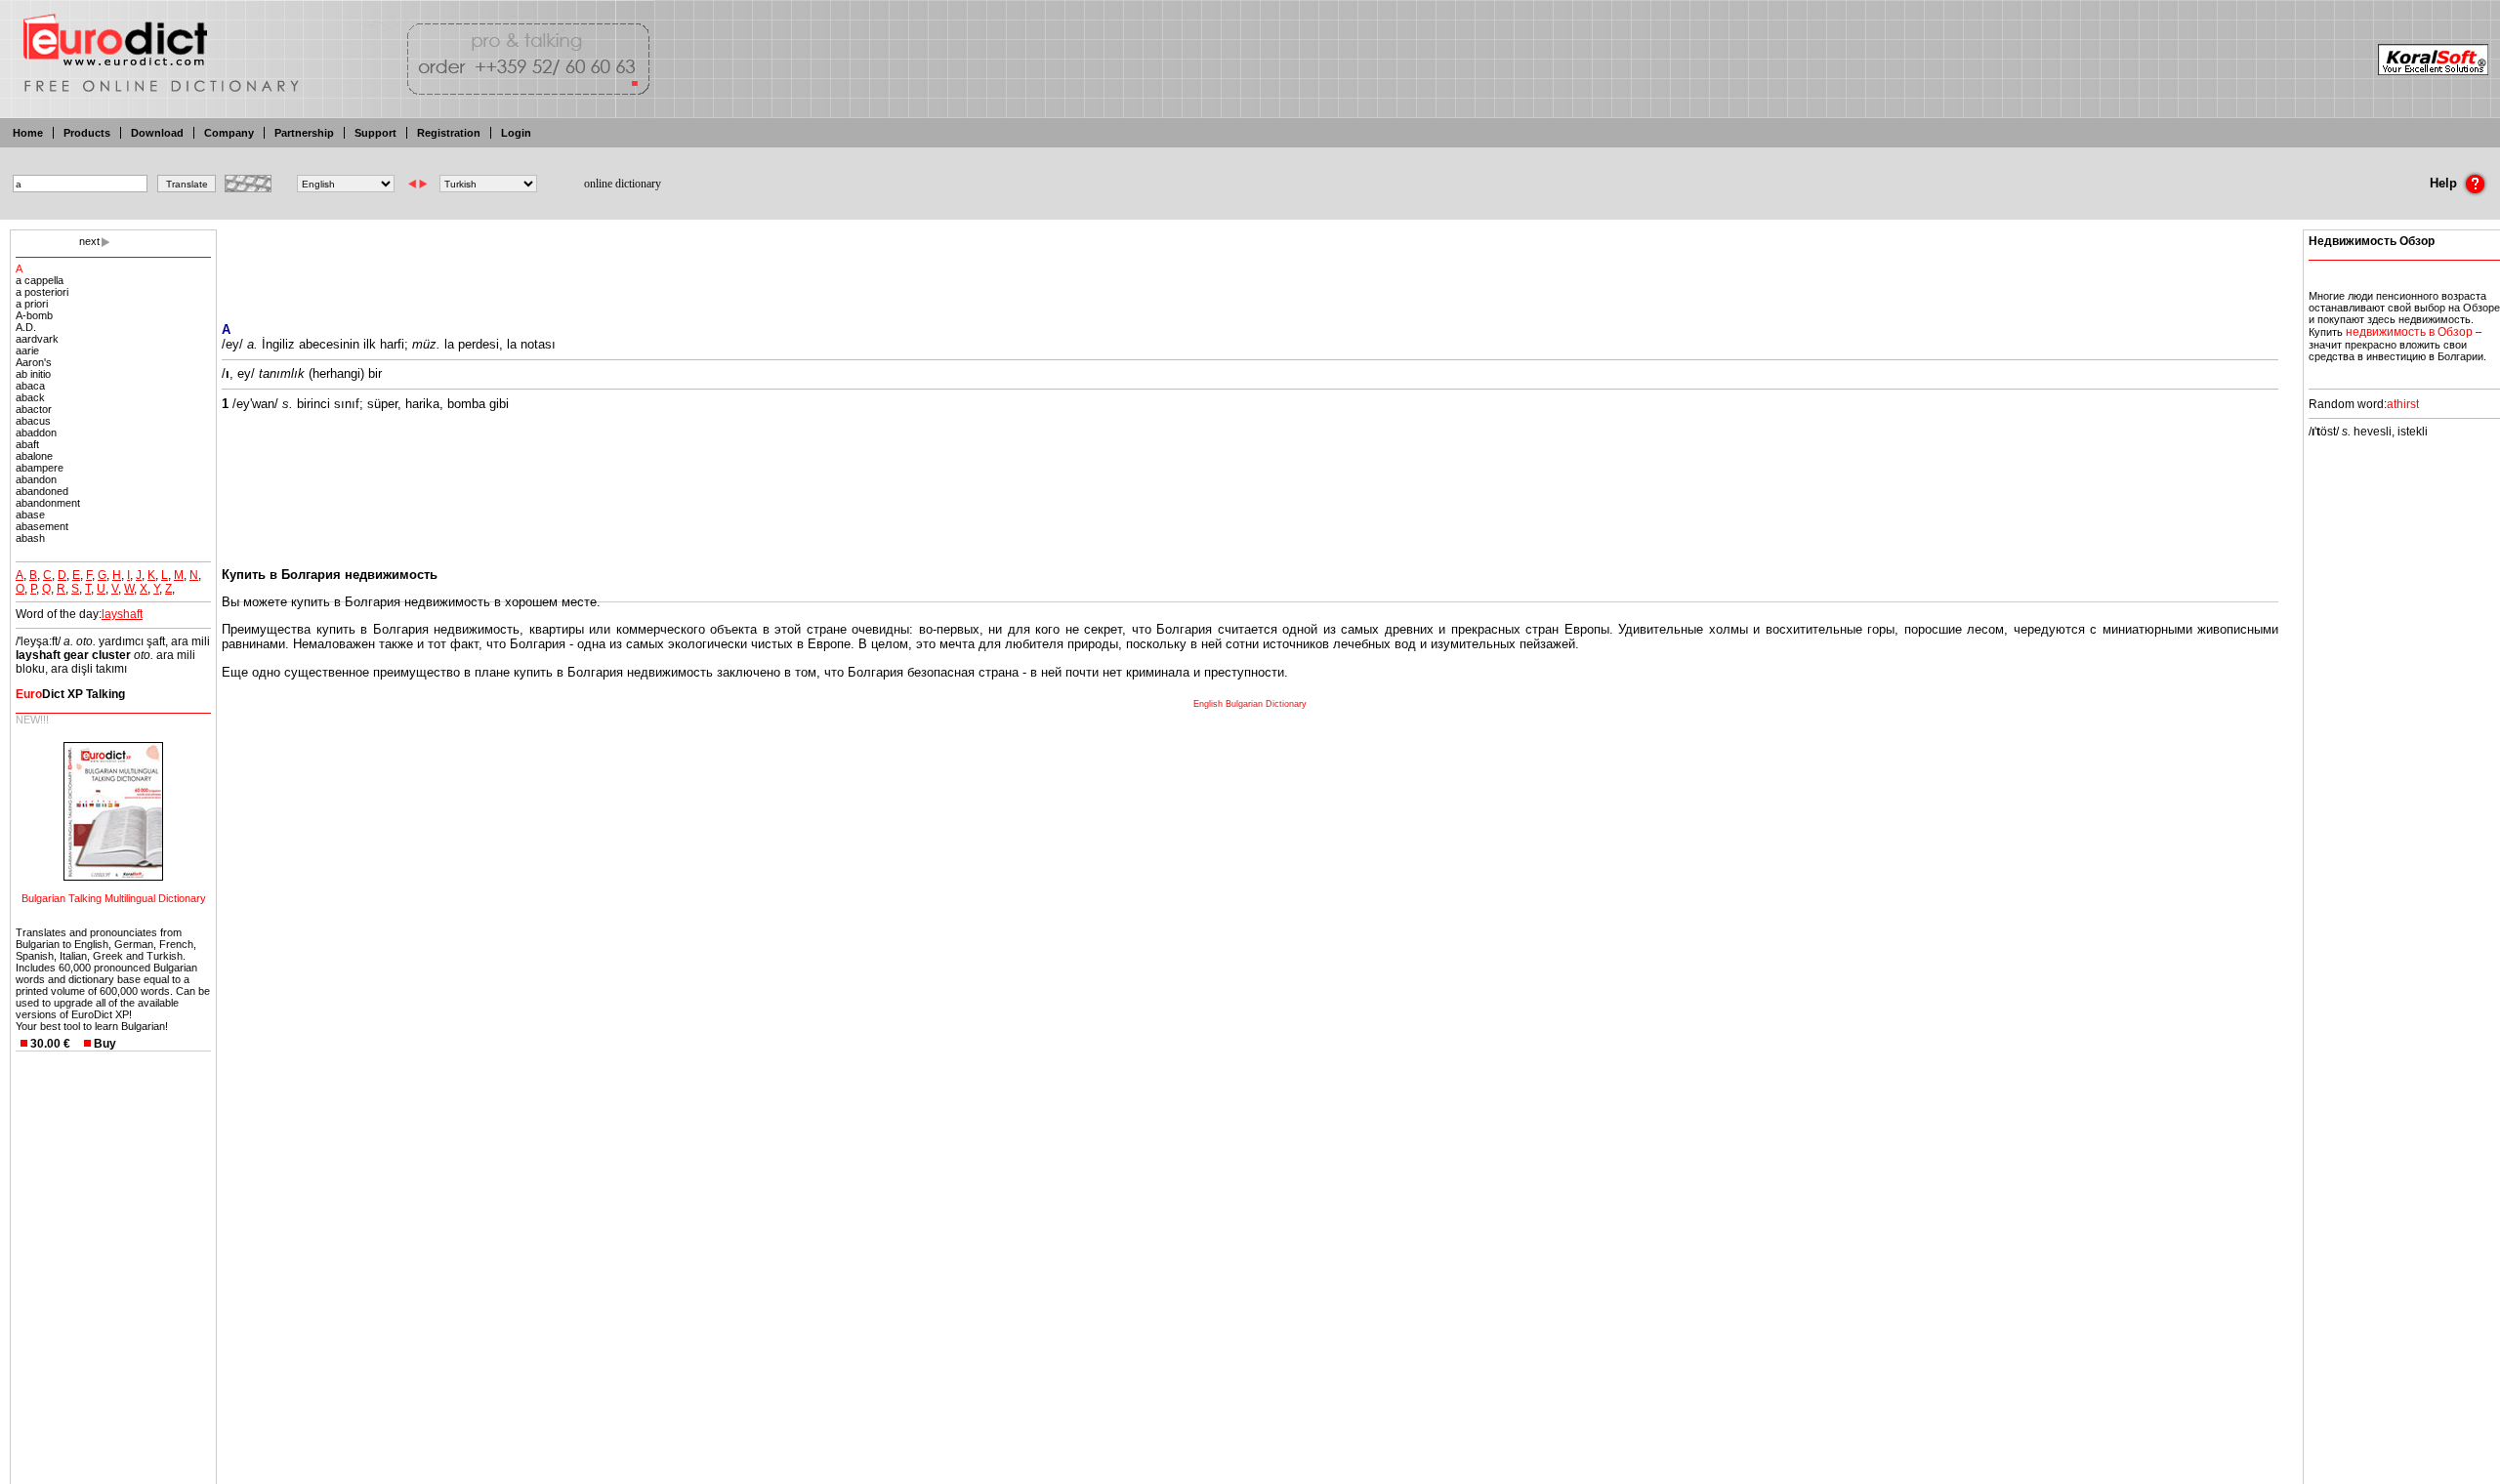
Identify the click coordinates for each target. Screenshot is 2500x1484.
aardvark (37, 339)
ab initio (33, 374)
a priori (32, 304)
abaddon (36, 433)
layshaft (122, 614)
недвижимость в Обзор (2409, 332)
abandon (36, 479)
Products (87, 133)
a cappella (40, 280)
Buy (105, 1044)
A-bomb (34, 315)
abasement (42, 526)
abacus (33, 421)
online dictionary (623, 184)
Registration (449, 133)
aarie (27, 350)
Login (516, 133)
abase (30, 515)
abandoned (42, 491)
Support (375, 133)
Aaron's (34, 362)
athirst (2403, 404)
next (89, 241)
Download (157, 133)
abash (30, 538)
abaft (27, 444)
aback (30, 397)
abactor (34, 409)
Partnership (304, 133)
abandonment (48, 503)
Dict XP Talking (70, 694)
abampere (40, 468)
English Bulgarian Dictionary (1250, 704)
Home (28, 133)
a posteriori (42, 292)
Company (229, 133)
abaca (30, 386)
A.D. (26, 327)
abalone (34, 456)
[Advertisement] (1250, 264)
